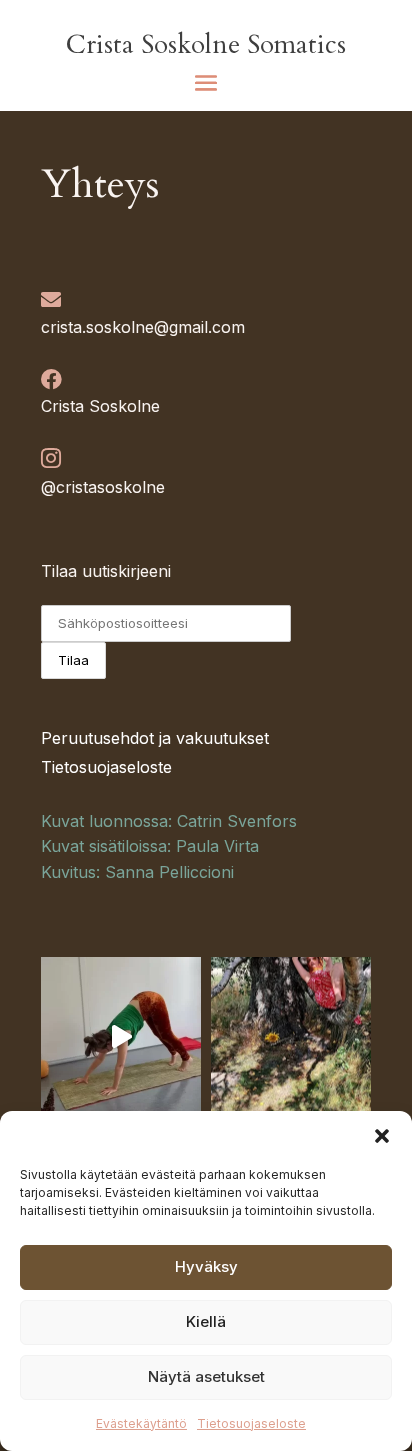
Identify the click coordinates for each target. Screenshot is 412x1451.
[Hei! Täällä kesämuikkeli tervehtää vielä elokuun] (291, 1037)
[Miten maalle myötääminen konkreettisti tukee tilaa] (121, 1037)
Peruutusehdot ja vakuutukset (155, 738)
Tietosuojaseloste (251, 1423)
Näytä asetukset (206, 1376)
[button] (382, 1136)
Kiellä (206, 1321)
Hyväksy (206, 1266)
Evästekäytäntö (141, 1423)
